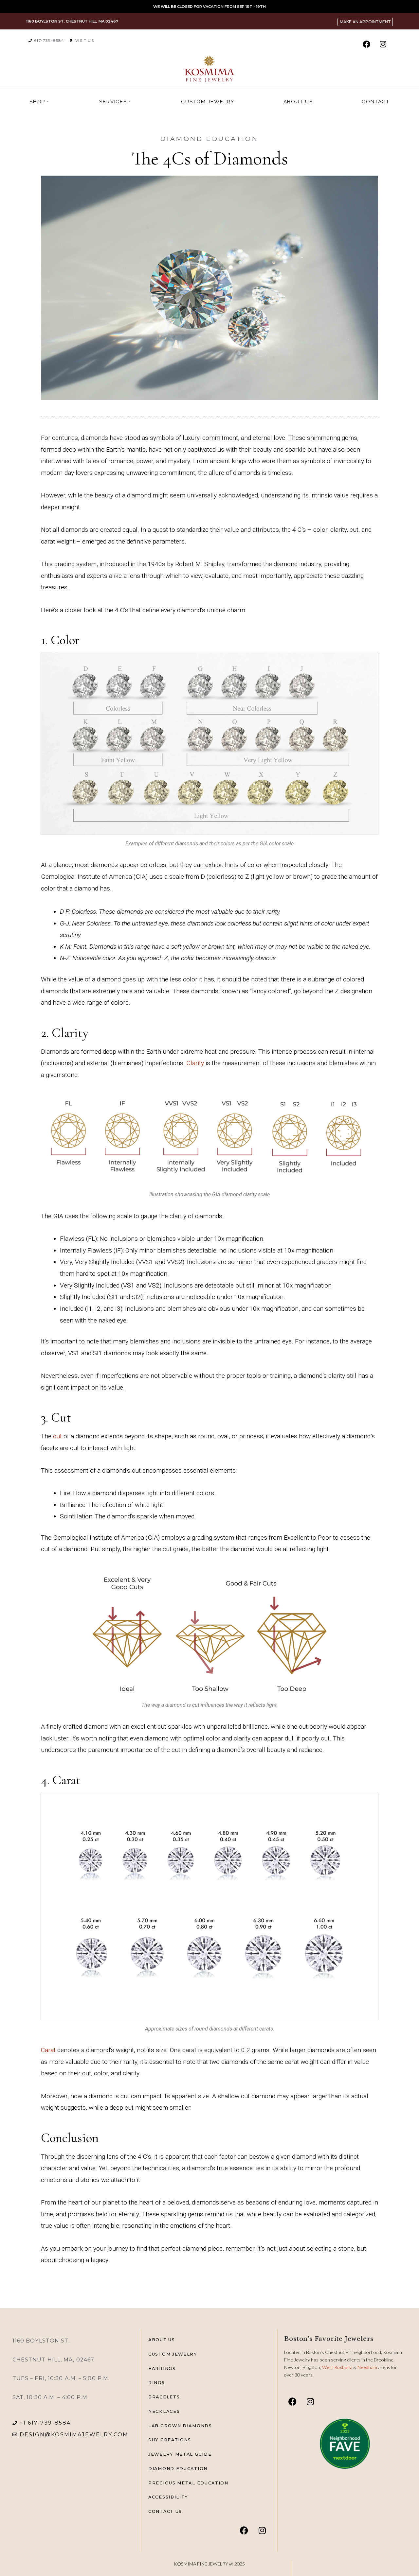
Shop (37, 102)
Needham (368, 2367)
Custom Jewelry (208, 102)
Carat (48, 2050)
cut (58, 1436)
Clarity (196, 1063)
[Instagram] (383, 44)
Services (113, 102)
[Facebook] (366, 44)
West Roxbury (337, 2367)
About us (298, 102)
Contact (376, 102)
